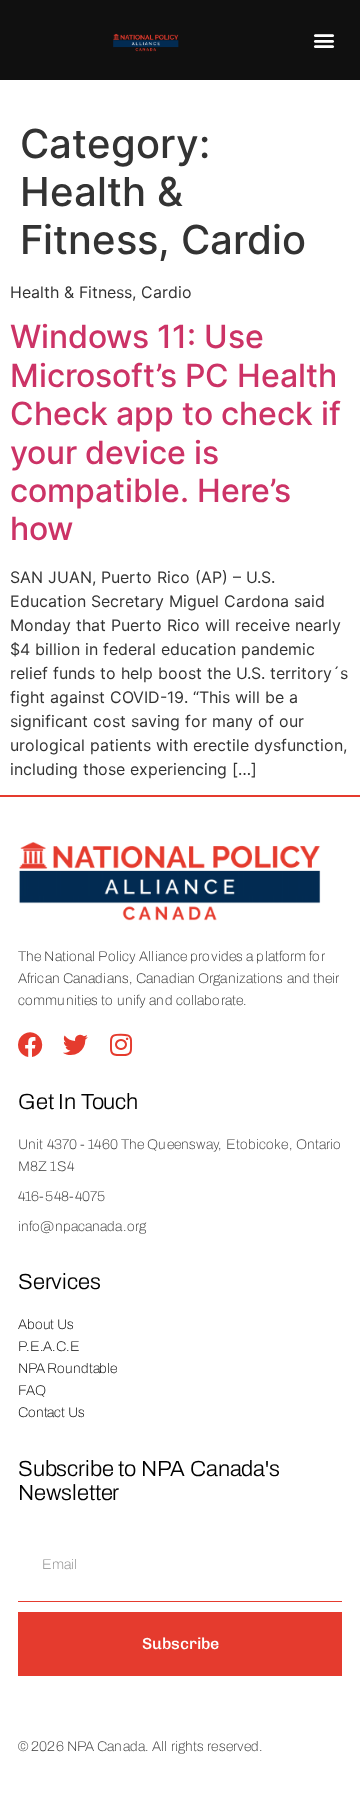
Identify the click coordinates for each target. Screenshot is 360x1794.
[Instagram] (120, 1044)
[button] (324, 40)
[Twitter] (75, 1044)
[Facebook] (30, 1044)
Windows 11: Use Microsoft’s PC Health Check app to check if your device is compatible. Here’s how (175, 432)
